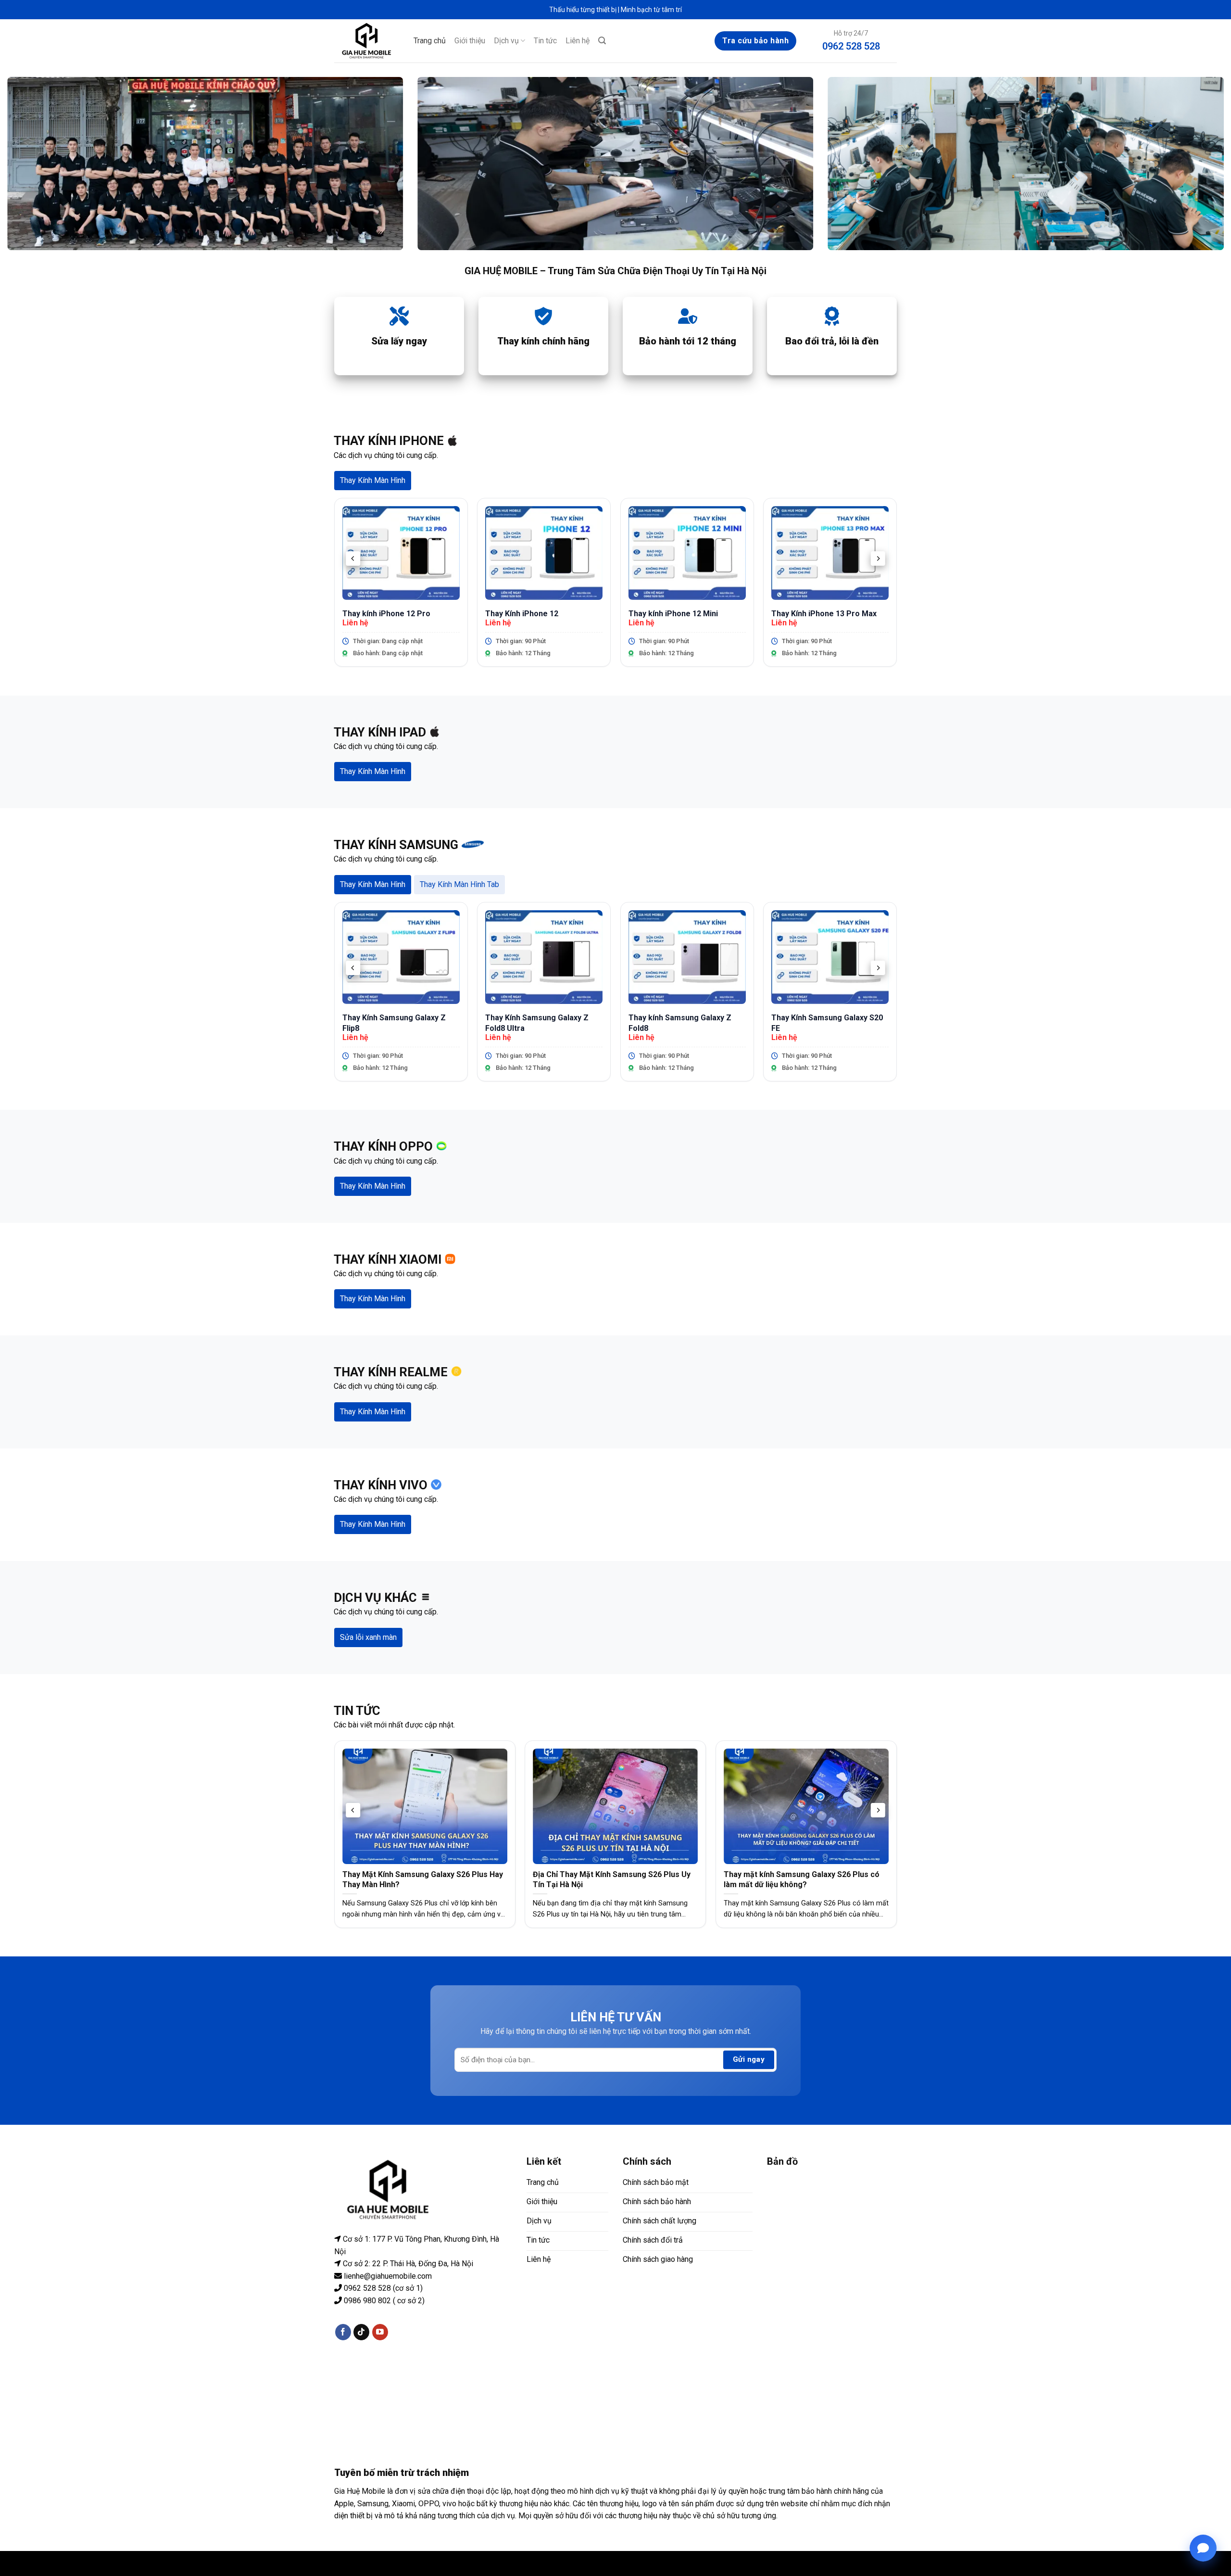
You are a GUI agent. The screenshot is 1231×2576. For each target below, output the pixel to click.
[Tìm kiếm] (602, 41)
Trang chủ (430, 41)
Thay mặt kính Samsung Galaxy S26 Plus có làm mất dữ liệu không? (802, 1879)
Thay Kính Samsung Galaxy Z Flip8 (394, 1023)
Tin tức (545, 41)
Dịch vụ (506, 41)
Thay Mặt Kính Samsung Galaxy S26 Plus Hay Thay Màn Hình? (423, 1879)
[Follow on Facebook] (343, 2332)
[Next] (878, 558)
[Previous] (353, 558)
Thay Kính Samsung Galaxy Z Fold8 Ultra (537, 1023)
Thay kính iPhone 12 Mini (673, 614)
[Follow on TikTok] (361, 2332)
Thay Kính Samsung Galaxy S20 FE (827, 1023)
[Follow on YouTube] (380, 2332)
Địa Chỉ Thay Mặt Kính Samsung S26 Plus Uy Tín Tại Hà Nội (612, 1879)
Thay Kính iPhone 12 (522, 614)
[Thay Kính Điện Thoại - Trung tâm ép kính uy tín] (367, 41)
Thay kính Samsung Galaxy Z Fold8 (680, 1023)
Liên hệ (578, 41)
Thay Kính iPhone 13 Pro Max (824, 614)
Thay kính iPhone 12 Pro (386, 614)
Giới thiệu (470, 41)
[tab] (373, 481)
